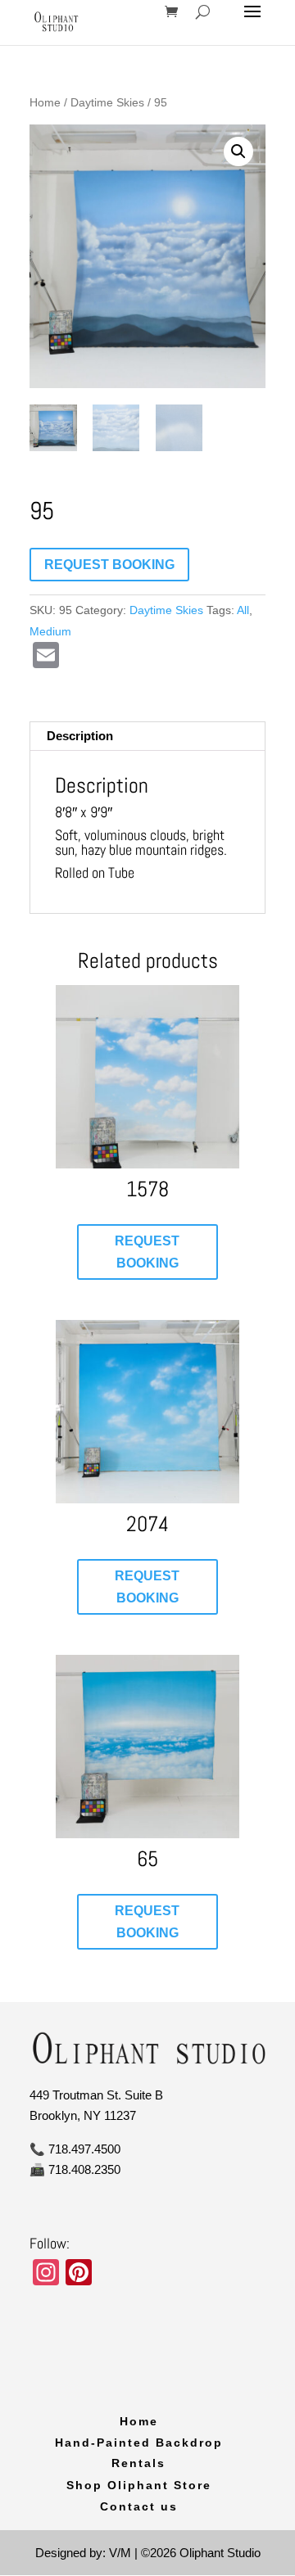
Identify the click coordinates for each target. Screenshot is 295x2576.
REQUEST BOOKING (109, 565)
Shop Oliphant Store (139, 2485)
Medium (50, 631)
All (243, 610)
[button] (238, 151)
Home (45, 103)
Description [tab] (80, 736)
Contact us (139, 2506)
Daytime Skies (107, 103)
